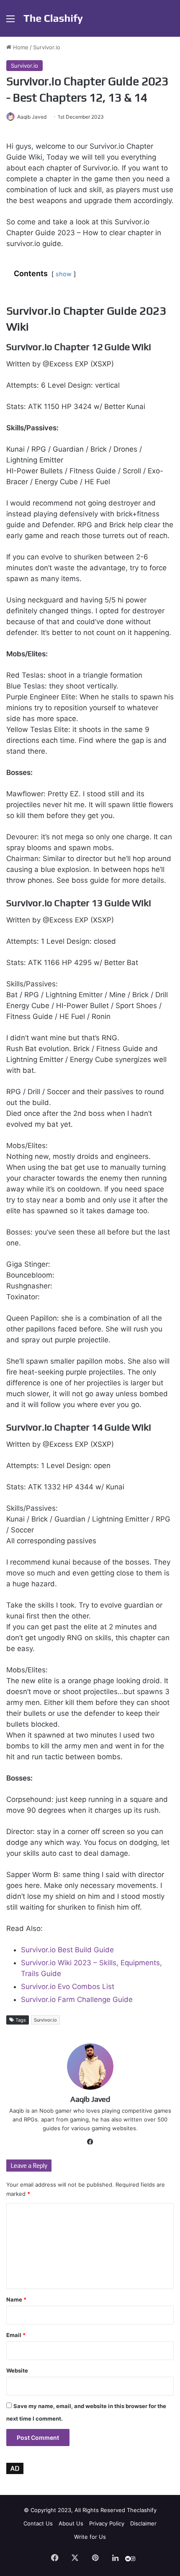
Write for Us (90, 2537)
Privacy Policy (107, 2523)
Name (16, 2299)
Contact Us (38, 2523)
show (64, 274)
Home (20, 47)
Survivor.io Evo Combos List (68, 1987)
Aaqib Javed (32, 117)
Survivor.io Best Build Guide (67, 1950)
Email (16, 2335)
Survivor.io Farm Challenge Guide (77, 1999)
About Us (71, 2523)
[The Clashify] (53, 18)
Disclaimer (143, 2523)
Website (17, 2370)
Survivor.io (47, 47)
